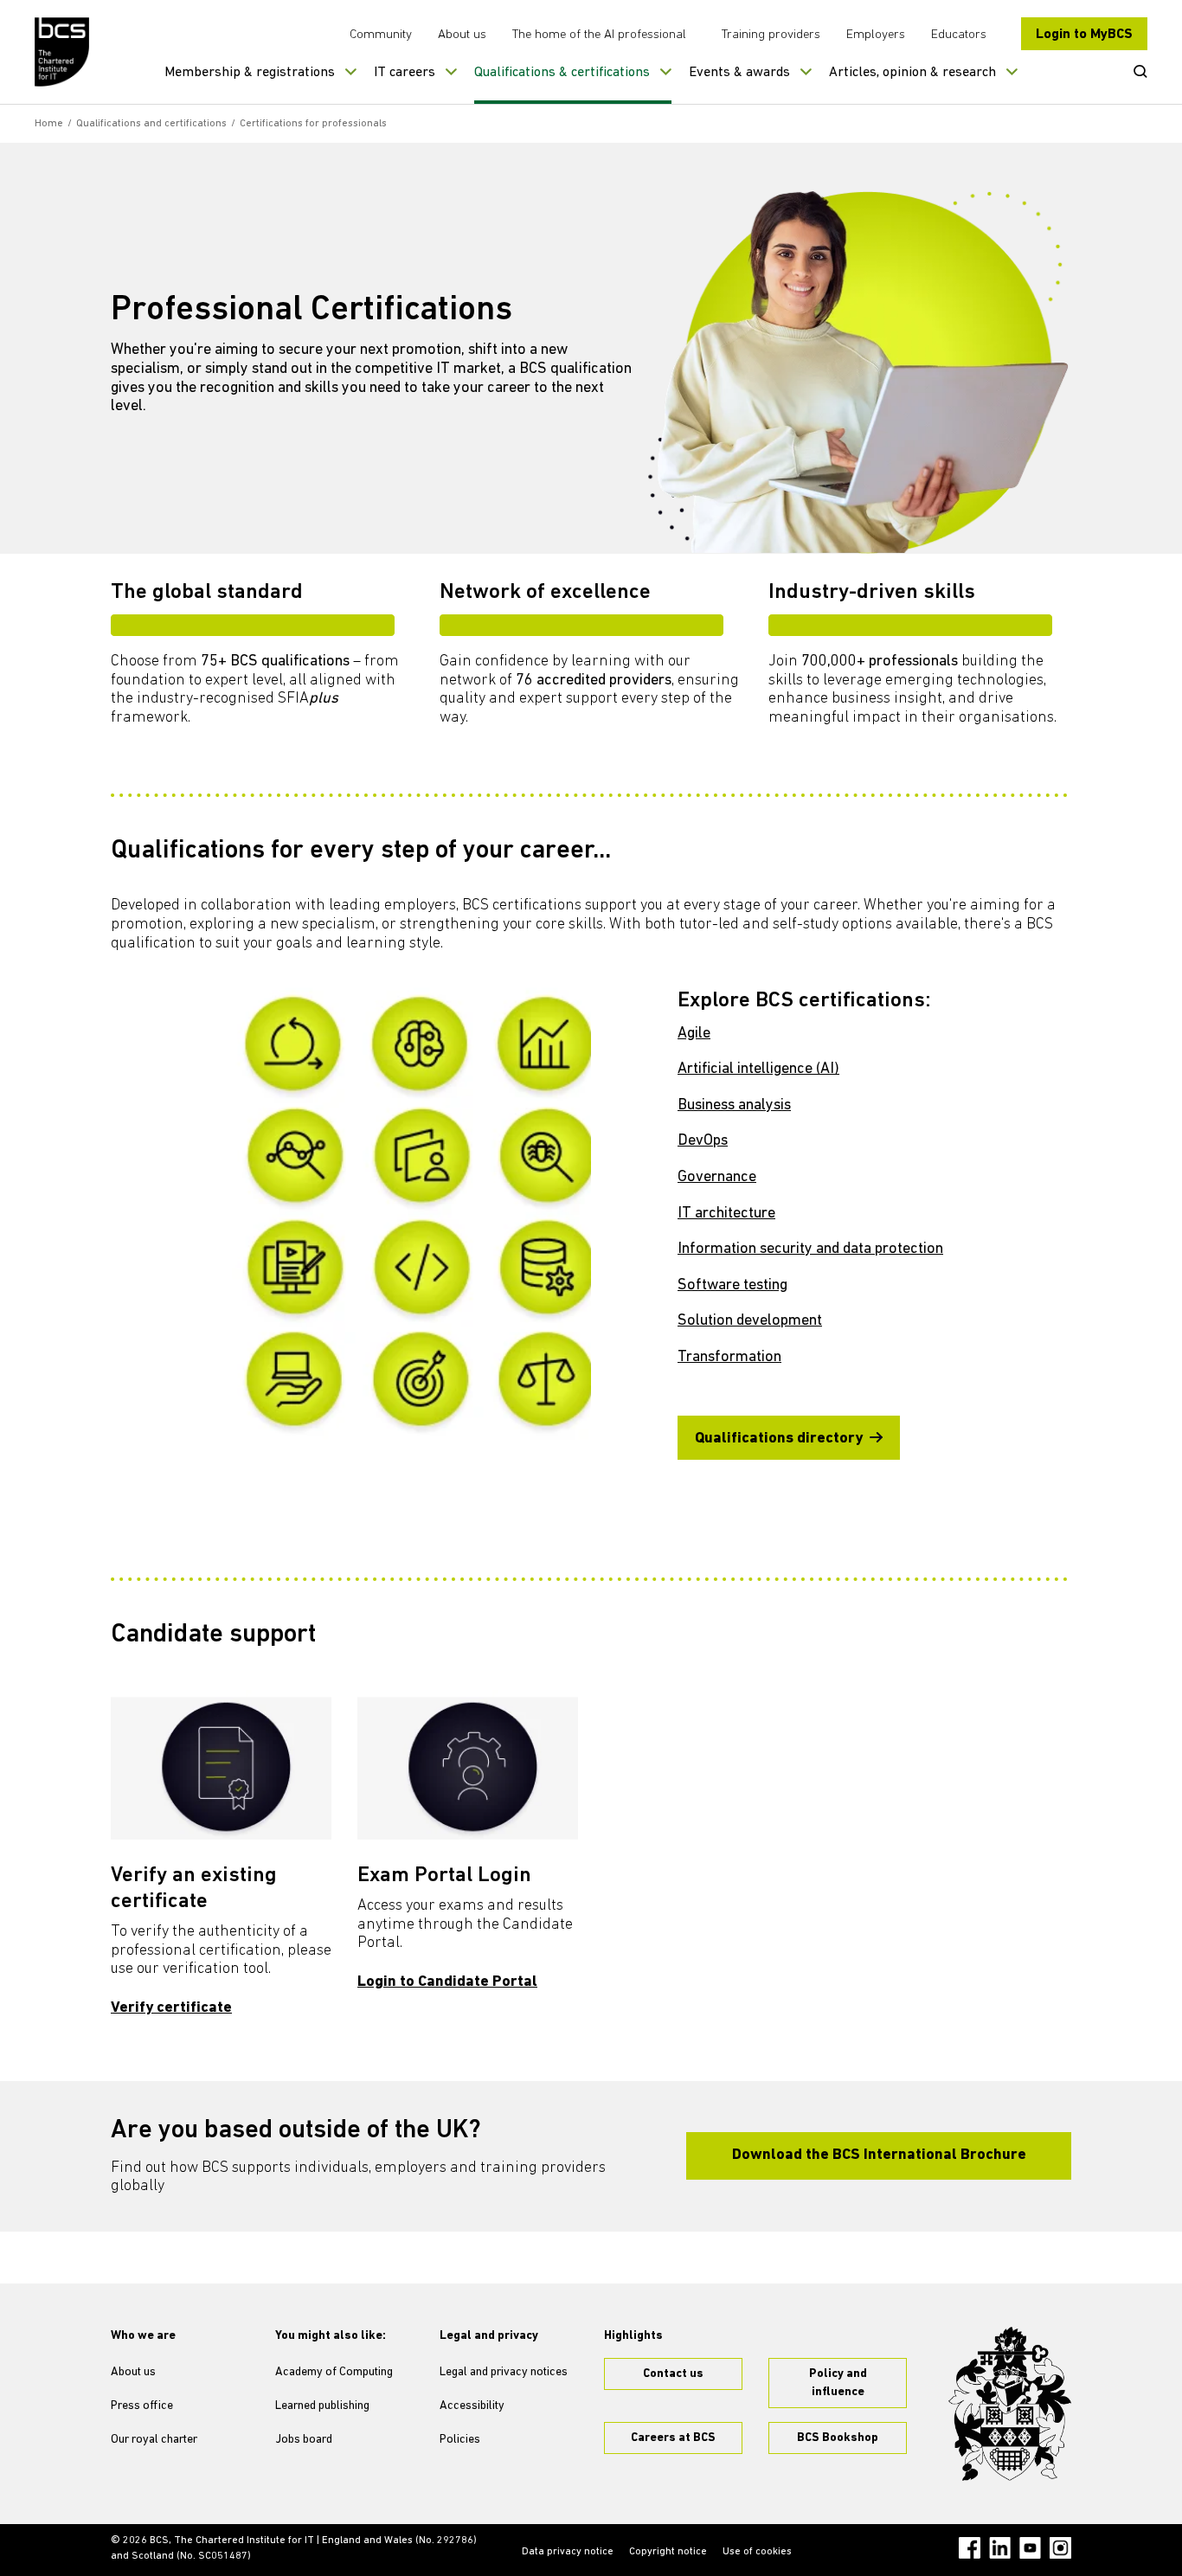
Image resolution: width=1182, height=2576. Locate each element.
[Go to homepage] (63, 52)
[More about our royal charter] (1010, 2404)
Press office (142, 2406)
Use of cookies (757, 2552)
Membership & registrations (250, 73)
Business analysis (734, 1106)
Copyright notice (668, 2552)
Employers (876, 35)
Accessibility (472, 2406)
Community (381, 35)
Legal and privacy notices (504, 2372)
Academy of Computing (334, 2372)
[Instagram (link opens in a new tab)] (1060, 2548)
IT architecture (726, 1214)
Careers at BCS (673, 2438)
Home (49, 124)
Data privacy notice (568, 2552)
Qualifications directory (779, 1439)
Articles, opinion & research (912, 73)
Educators (959, 35)
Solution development (750, 1321)
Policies (460, 2440)
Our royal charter (154, 2440)
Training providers (771, 35)
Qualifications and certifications (151, 124)
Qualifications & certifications (562, 73)
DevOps (703, 1141)
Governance (717, 1178)
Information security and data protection (810, 1249)
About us (462, 35)
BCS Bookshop (838, 2438)
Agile (694, 1034)
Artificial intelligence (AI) (758, 1070)
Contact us (673, 2374)
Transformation (729, 1358)
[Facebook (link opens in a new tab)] (970, 2548)
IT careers (405, 73)
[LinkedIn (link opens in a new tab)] (1000, 2548)
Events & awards (739, 73)
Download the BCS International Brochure (879, 2155)
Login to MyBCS (1084, 35)
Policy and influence (838, 2383)
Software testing (732, 1286)
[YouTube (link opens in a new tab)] (1030, 2548)
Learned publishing (322, 2406)
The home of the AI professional (599, 35)
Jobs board (304, 2440)
